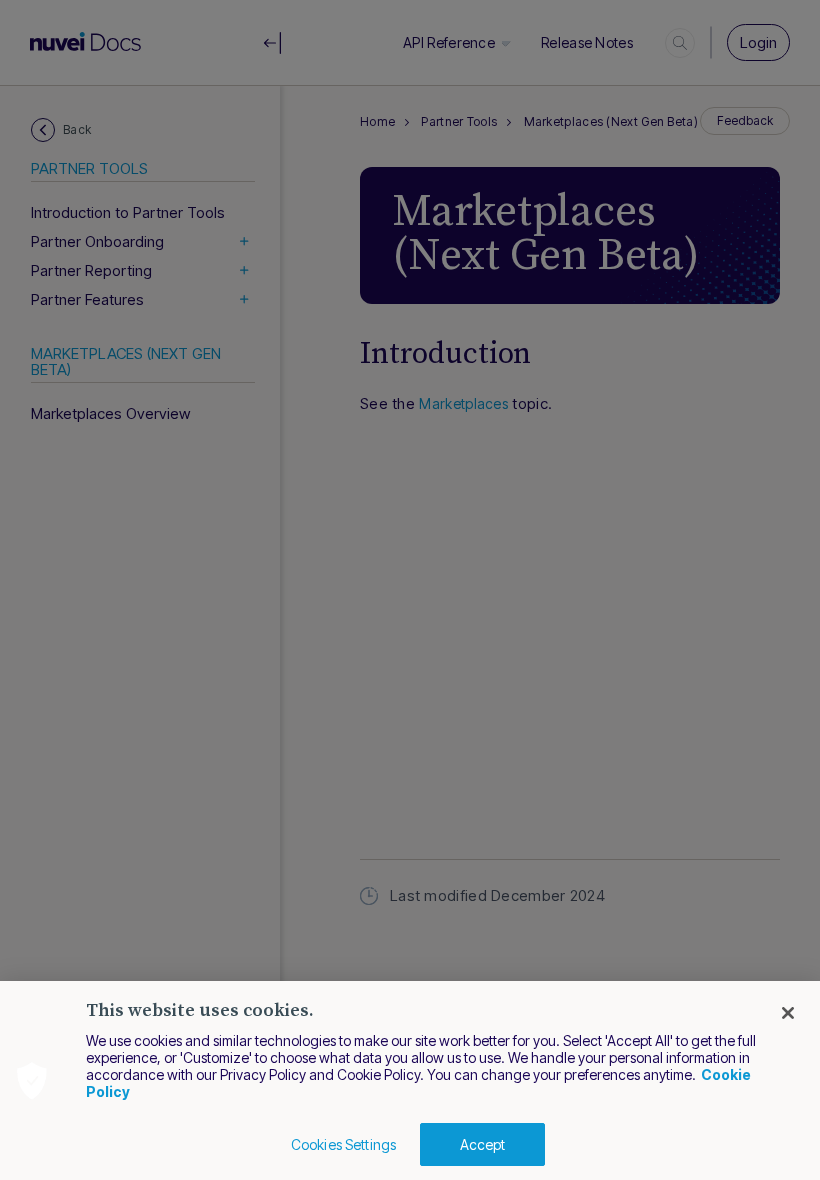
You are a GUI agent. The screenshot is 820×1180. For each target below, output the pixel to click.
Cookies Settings (343, 1144)
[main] (410, 1080)
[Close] (788, 1013)
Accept (483, 1144)
